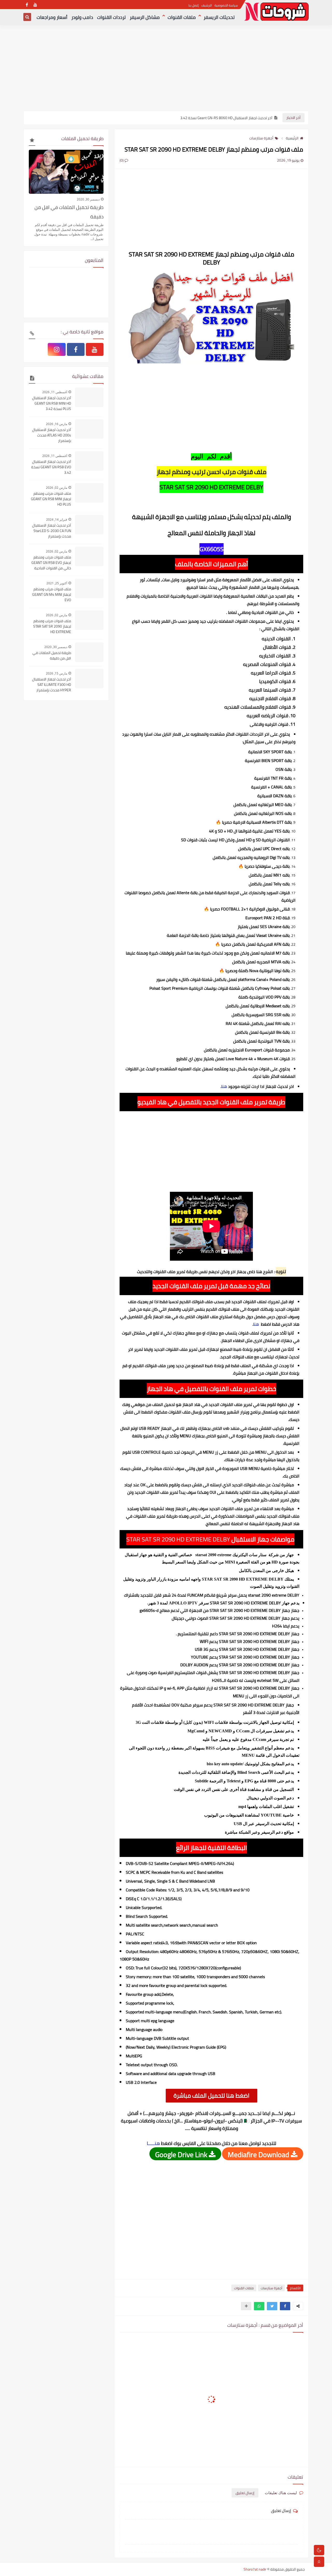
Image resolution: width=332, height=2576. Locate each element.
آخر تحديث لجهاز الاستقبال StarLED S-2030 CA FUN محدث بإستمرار (52, 531)
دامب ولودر (82, 17)
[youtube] (35, 5)
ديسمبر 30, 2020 (88, 199)
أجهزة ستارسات (261, 138)
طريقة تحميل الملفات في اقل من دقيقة (69, 212)
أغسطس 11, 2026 (55, 392)
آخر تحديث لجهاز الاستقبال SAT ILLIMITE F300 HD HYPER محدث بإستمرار (52, 685)
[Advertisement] (166, 70)
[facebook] (27, 5)
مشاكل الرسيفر (145, 17)
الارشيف (207, 5)
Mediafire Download (259, 2154)
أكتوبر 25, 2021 (57, 583)
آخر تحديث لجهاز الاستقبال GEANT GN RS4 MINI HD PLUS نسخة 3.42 (221, 118)
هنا (224, 1086)
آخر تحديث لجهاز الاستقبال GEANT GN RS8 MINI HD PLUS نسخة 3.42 (52, 403)
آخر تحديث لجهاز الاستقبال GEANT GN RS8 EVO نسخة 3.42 (51, 467)
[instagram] (57, 349)
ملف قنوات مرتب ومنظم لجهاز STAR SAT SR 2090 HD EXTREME (52, 626)
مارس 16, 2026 (57, 424)
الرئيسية (292, 138)
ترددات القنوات (111, 17)
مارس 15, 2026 (57, 673)
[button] (285, 2306)
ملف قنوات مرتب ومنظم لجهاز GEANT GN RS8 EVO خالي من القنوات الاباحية (51, 563)
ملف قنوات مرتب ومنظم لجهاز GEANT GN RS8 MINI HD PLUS (51, 499)
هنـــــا (153, 2143)
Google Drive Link (182, 2154)
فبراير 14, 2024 (57, 519)
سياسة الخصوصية (226, 5)
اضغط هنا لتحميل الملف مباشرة (212, 2096)
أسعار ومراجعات (52, 17)
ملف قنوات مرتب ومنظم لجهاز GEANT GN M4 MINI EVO (52, 595)
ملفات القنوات (182, 17)
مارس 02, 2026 (57, 488)
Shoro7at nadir (255, 2569)
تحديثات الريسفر (219, 17)
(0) (122, 160)
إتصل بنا (193, 5)
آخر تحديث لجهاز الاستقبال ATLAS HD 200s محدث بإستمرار (52, 435)
